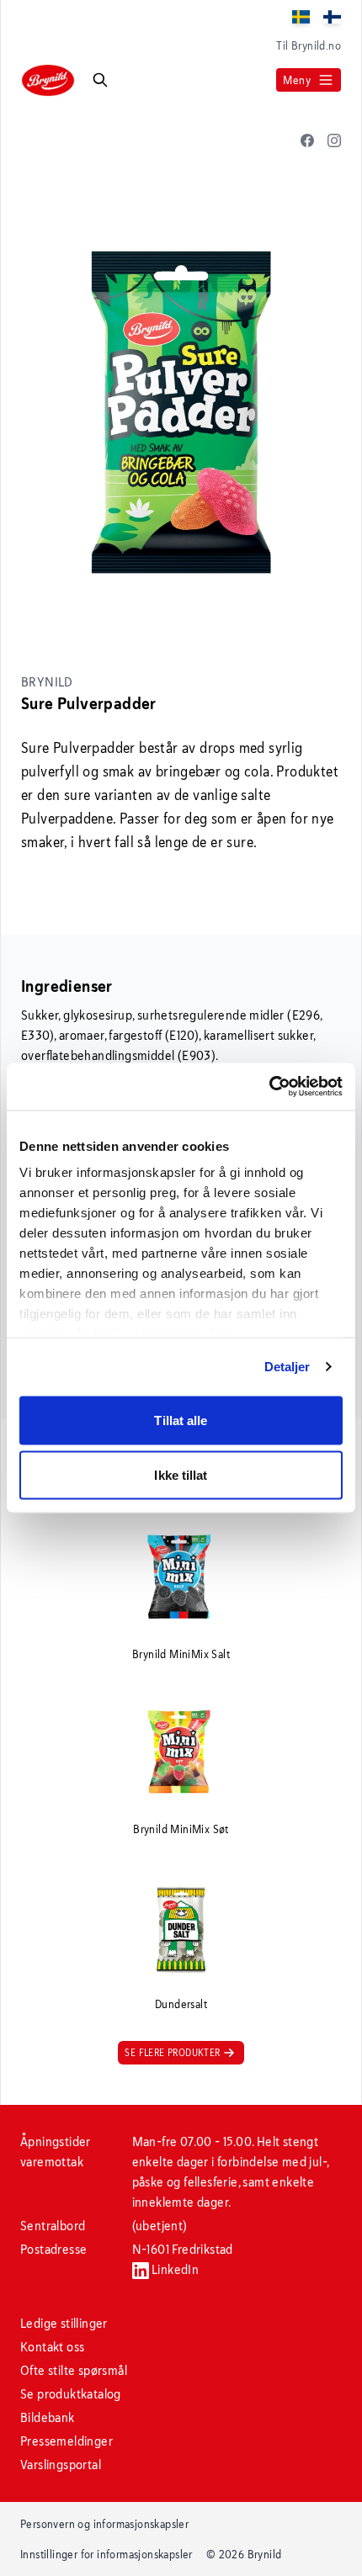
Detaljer (287, 1367)
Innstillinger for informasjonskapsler (106, 2554)
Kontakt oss (52, 2347)
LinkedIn (174, 2269)
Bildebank (48, 2417)
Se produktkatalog (71, 2394)
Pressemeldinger (67, 2441)
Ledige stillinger (64, 2323)
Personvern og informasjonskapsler (104, 2524)
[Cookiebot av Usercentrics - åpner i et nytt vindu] (269, 1087)
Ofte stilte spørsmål (74, 2370)
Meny (297, 80)
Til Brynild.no (309, 45)
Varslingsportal (61, 2465)
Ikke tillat (181, 1475)
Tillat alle (181, 1420)
